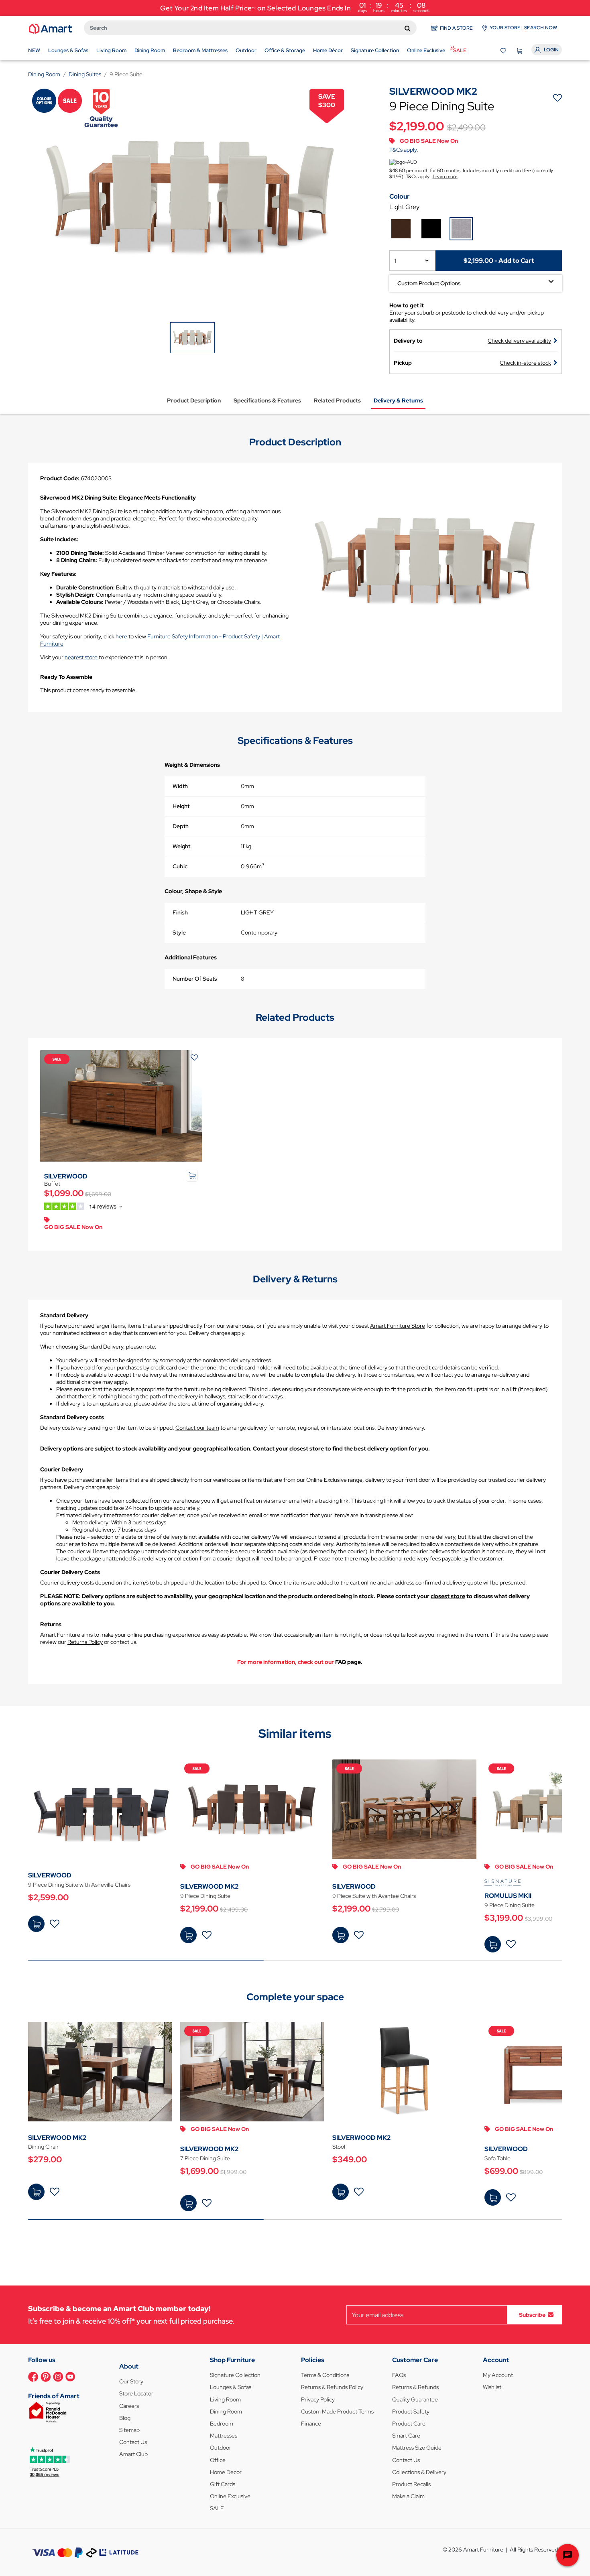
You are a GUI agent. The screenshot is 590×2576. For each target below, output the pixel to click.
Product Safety (411, 2411)
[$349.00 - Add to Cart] (341, 2192)
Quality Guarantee (415, 2399)
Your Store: (523, 28)
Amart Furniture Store (398, 1326)
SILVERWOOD (66, 1176)
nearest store (81, 657)
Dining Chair (43, 2147)
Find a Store (456, 28)
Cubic (180, 866)
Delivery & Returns (398, 400)
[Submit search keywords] (408, 28)
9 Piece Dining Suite (205, 1896)
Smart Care (406, 2436)
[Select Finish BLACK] (431, 229)
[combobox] (250, 28)
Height (181, 806)
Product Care (409, 2424)
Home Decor (226, 2472)
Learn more (445, 177)
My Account (498, 2375)
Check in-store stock (525, 363)
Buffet (52, 1184)
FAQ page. (349, 1662)
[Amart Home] (50, 28)
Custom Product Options (429, 283)
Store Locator (136, 2393)
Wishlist (492, 2387)
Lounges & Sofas (231, 2387)
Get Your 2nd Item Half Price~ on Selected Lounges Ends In (295, 7)
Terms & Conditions (325, 2375)
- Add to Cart (498, 261)
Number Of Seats (195, 979)
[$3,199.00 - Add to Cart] (493, 1944)
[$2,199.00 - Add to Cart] (188, 1935)
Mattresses (224, 2436)
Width (180, 786)
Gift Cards (223, 2484)
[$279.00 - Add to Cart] (36, 2192)
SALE (217, 2508)
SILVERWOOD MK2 (209, 1886)
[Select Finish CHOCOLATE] (401, 229)
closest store (307, 1448)
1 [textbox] (396, 261)
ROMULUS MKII (508, 1896)
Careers (129, 2406)
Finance (311, 2424)
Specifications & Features (267, 400)
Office (218, 2460)
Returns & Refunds (415, 2387)
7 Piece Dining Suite (205, 2158)
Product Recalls (411, 2484)
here (121, 636)
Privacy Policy (318, 2399)
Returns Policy (85, 1642)
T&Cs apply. (404, 150)
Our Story (131, 2381)
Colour (400, 196)
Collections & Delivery (419, 2472)
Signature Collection (235, 2375)
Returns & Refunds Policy (332, 2387)
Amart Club (133, 2454)
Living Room (225, 2399)
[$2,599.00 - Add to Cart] (36, 1924)
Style (179, 932)
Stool (339, 2147)
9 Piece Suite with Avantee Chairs (374, 1896)
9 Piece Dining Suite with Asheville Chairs (79, 1885)
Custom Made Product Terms (337, 2411)
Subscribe (532, 2315)
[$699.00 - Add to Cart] (493, 2197)
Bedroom (222, 2424)
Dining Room (226, 2411)
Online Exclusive (230, 2496)
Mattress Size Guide (417, 2448)
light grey (404, 207)
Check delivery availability (519, 341)
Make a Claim (408, 2496)
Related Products (337, 400)
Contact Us (133, 2442)
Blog (125, 2418)
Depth (181, 826)
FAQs (399, 2375)
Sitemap (129, 2430)
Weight (181, 846)
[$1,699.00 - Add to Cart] (188, 2203)
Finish (180, 912)
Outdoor (221, 2448)
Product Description (194, 400)
